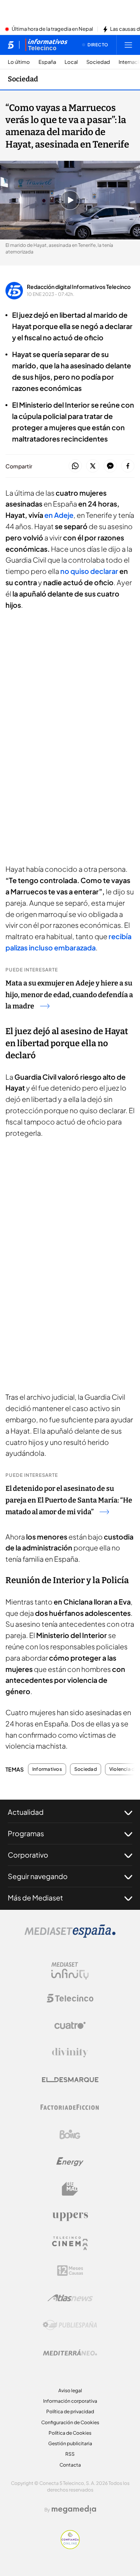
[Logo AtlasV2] (70, 2298)
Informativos (47, 1769)
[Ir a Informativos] (46, 45)
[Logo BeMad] (70, 2189)
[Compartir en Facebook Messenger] (110, 466)
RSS (70, 2454)
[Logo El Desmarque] (70, 2080)
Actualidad (26, 1812)
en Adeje (59, 515)
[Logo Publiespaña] (70, 2325)
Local (71, 62)
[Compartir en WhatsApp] (75, 466)
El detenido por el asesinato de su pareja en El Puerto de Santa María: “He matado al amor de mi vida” (69, 1500)
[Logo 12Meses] (70, 2271)
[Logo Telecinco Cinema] (70, 2243)
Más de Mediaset (35, 1898)
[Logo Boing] (70, 2134)
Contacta (70, 2465)
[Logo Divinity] (70, 2053)
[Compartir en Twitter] (93, 466)
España (47, 62)
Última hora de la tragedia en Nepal (52, 29)
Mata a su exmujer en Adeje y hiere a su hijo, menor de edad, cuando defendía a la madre (69, 995)
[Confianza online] (70, 2547)
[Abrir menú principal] (128, 45)
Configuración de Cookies (70, 2422)
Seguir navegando (38, 1876)
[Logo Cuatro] (70, 2025)
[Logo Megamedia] (74, 2509)
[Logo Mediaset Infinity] (70, 1971)
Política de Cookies (70, 2433)
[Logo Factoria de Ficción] (70, 2107)
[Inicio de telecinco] (11, 45)
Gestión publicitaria (70, 2443)
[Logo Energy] (70, 2162)
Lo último (19, 62)
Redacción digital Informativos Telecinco (79, 287)
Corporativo (28, 1855)
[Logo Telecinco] (70, 1998)
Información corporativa (70, 2401)
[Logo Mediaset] (70, 1936)
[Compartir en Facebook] (128, 466)
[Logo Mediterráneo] (70, 2353)
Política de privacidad (70, 2411)
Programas (26, 1833)
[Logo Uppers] (70, 2216)
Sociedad (98, 62)
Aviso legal (70, 2390)
